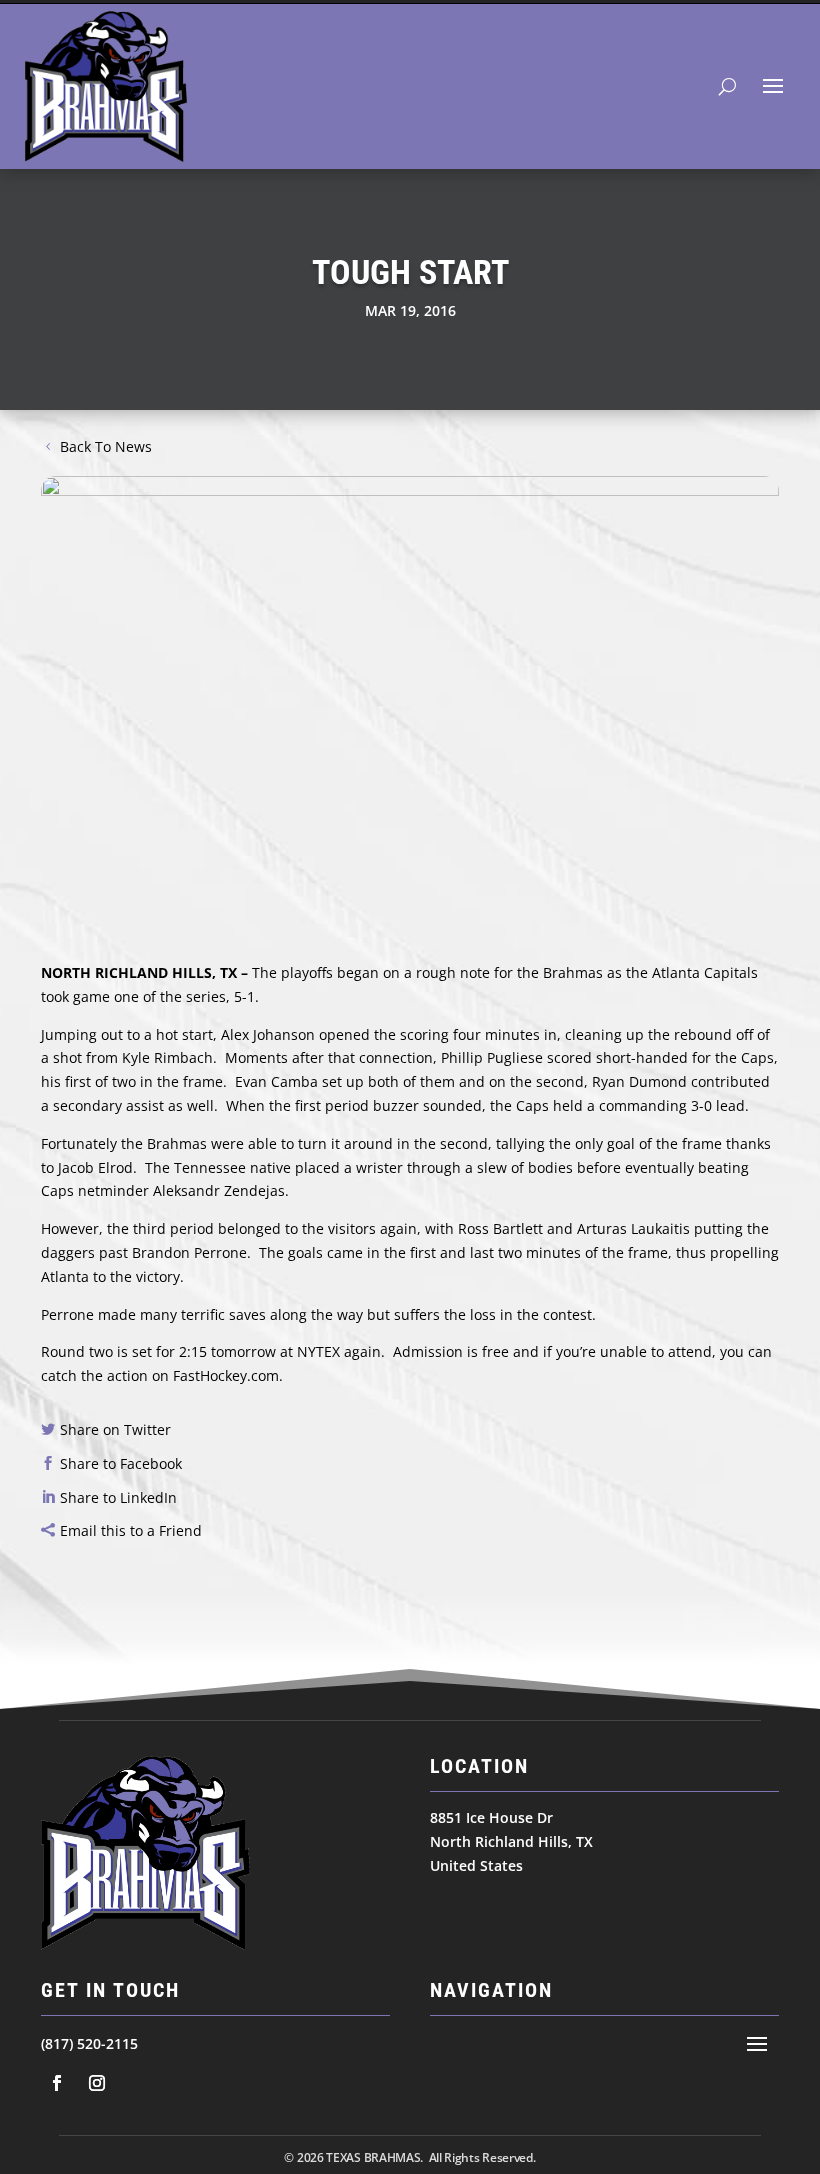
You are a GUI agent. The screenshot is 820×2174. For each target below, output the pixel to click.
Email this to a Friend (131, 1530)
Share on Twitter (115, 1429)
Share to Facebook (121, 1463)
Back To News (106, 446)
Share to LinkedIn (118, 1497)
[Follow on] (57, 2083)
